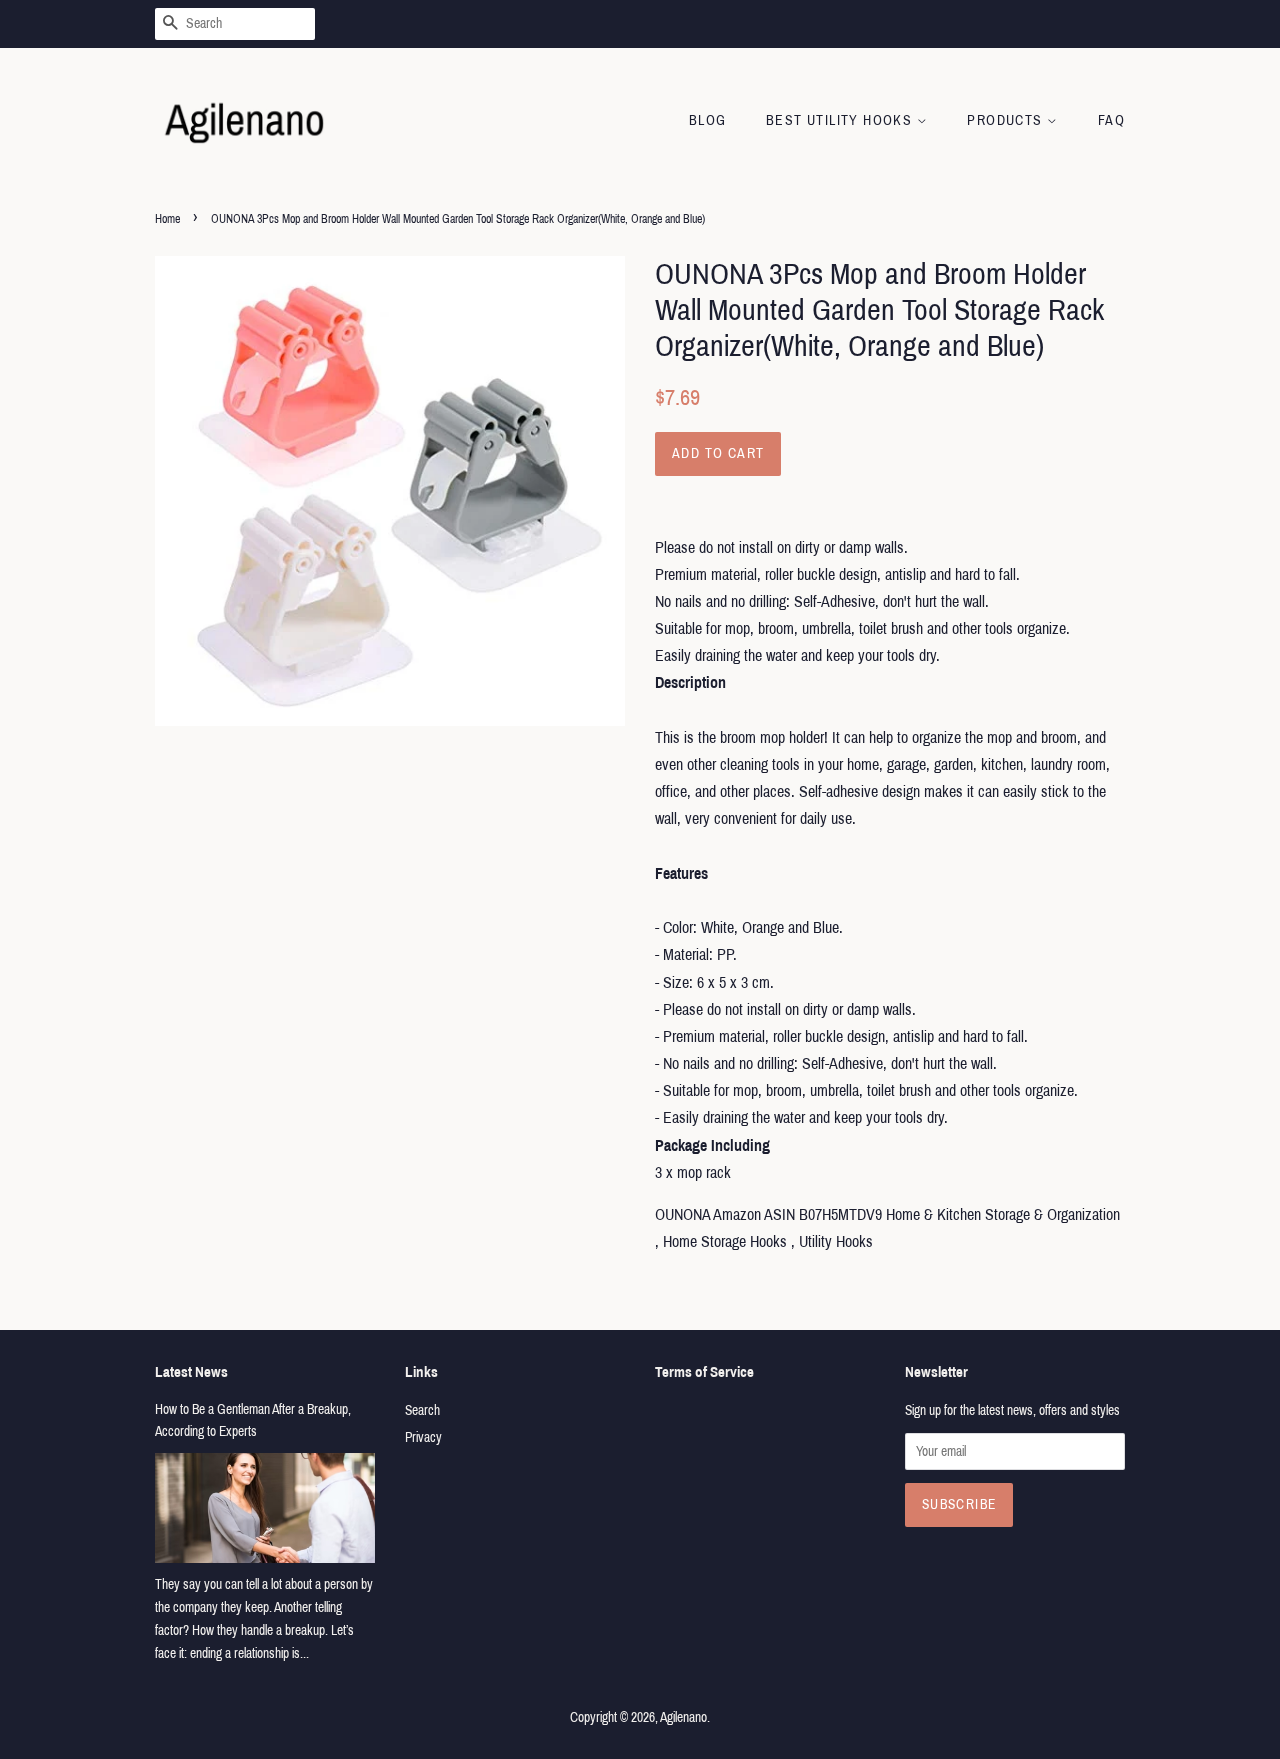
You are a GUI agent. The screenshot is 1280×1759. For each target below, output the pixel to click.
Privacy (423, 1437)
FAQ (1111, 120)
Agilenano (683, 1717)
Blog (708, 120)
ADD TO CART (718, 453)
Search (422, 1410)
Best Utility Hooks (841, 120)
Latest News (191, 1372)
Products (1007, 120)
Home (167, 219)
